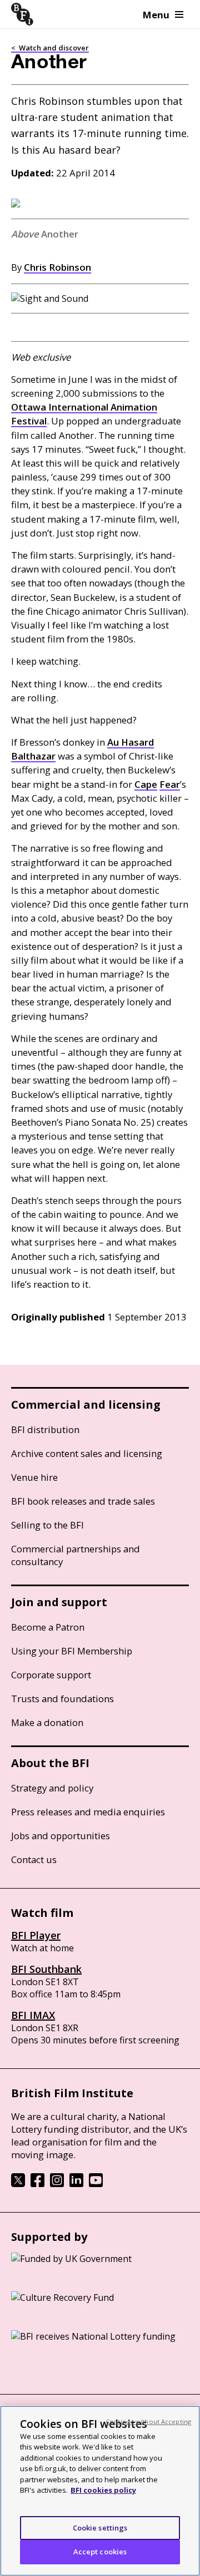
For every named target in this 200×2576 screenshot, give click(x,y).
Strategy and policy (52, 1788)
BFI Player (36, 1935)
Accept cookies (100, 2552)
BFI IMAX (33, 2015)
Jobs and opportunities (61, 1836)
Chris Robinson (57, 267)
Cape (146, 784)
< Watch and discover (50, 48)
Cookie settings (100, 2528)
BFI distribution (45, 1429)
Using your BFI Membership (72, 1651)
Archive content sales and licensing (87, 1453)
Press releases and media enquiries (88, 1812)
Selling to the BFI (47, 1525)
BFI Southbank (46, 1969)
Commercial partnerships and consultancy (76, 1555)
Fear (170, 784)
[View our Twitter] (18, 2184)
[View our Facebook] (37, 2184)
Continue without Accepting (148, 2421)
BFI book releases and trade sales (83, 1501)
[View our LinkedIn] (76, 2184)
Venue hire (34, 1477)
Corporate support (51, 1675)
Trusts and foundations (62, 1699)
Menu (156, 15)
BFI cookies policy (103, 2490)
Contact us (34, 1859)
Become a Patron (48, 1627)
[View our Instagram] (57, 2184)
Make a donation (47, 1722)
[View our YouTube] (96, 2184)
